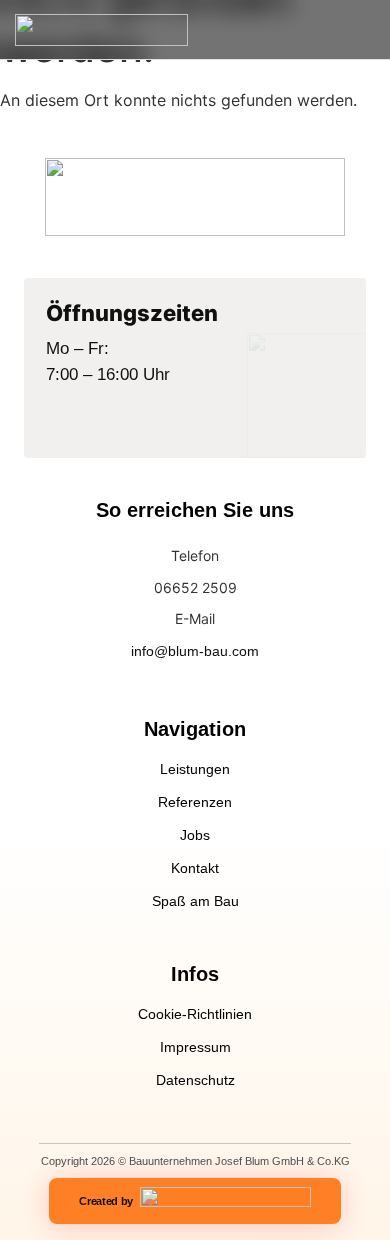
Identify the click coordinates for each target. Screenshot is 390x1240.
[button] (359, 29)
